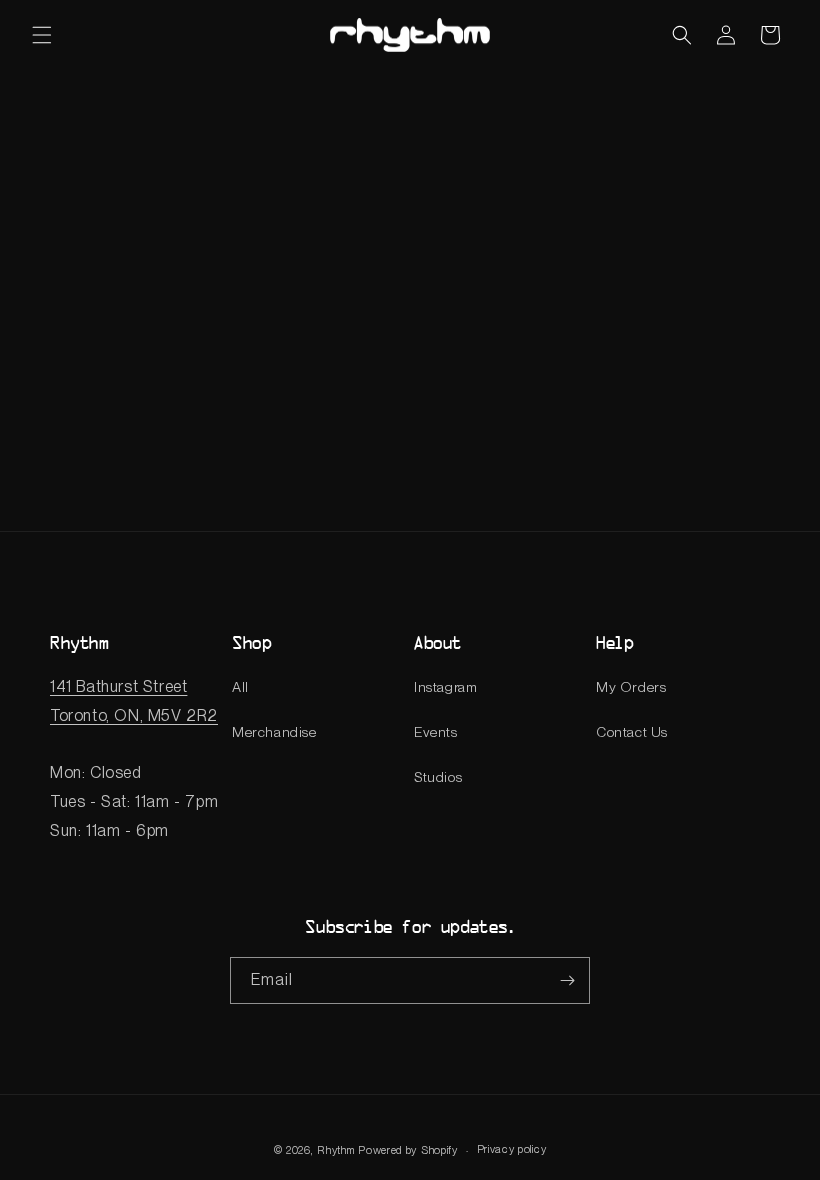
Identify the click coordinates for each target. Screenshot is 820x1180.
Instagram (445, 687)
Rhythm (335, 1150)
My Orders (631, 687)
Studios (438, 777)
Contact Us (632, 732)
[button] (42, 35)
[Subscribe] (567, 980)
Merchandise (274, 732)
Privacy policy (512, 1149)
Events (436, 732)
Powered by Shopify (408, 1150)
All (240, 687)
